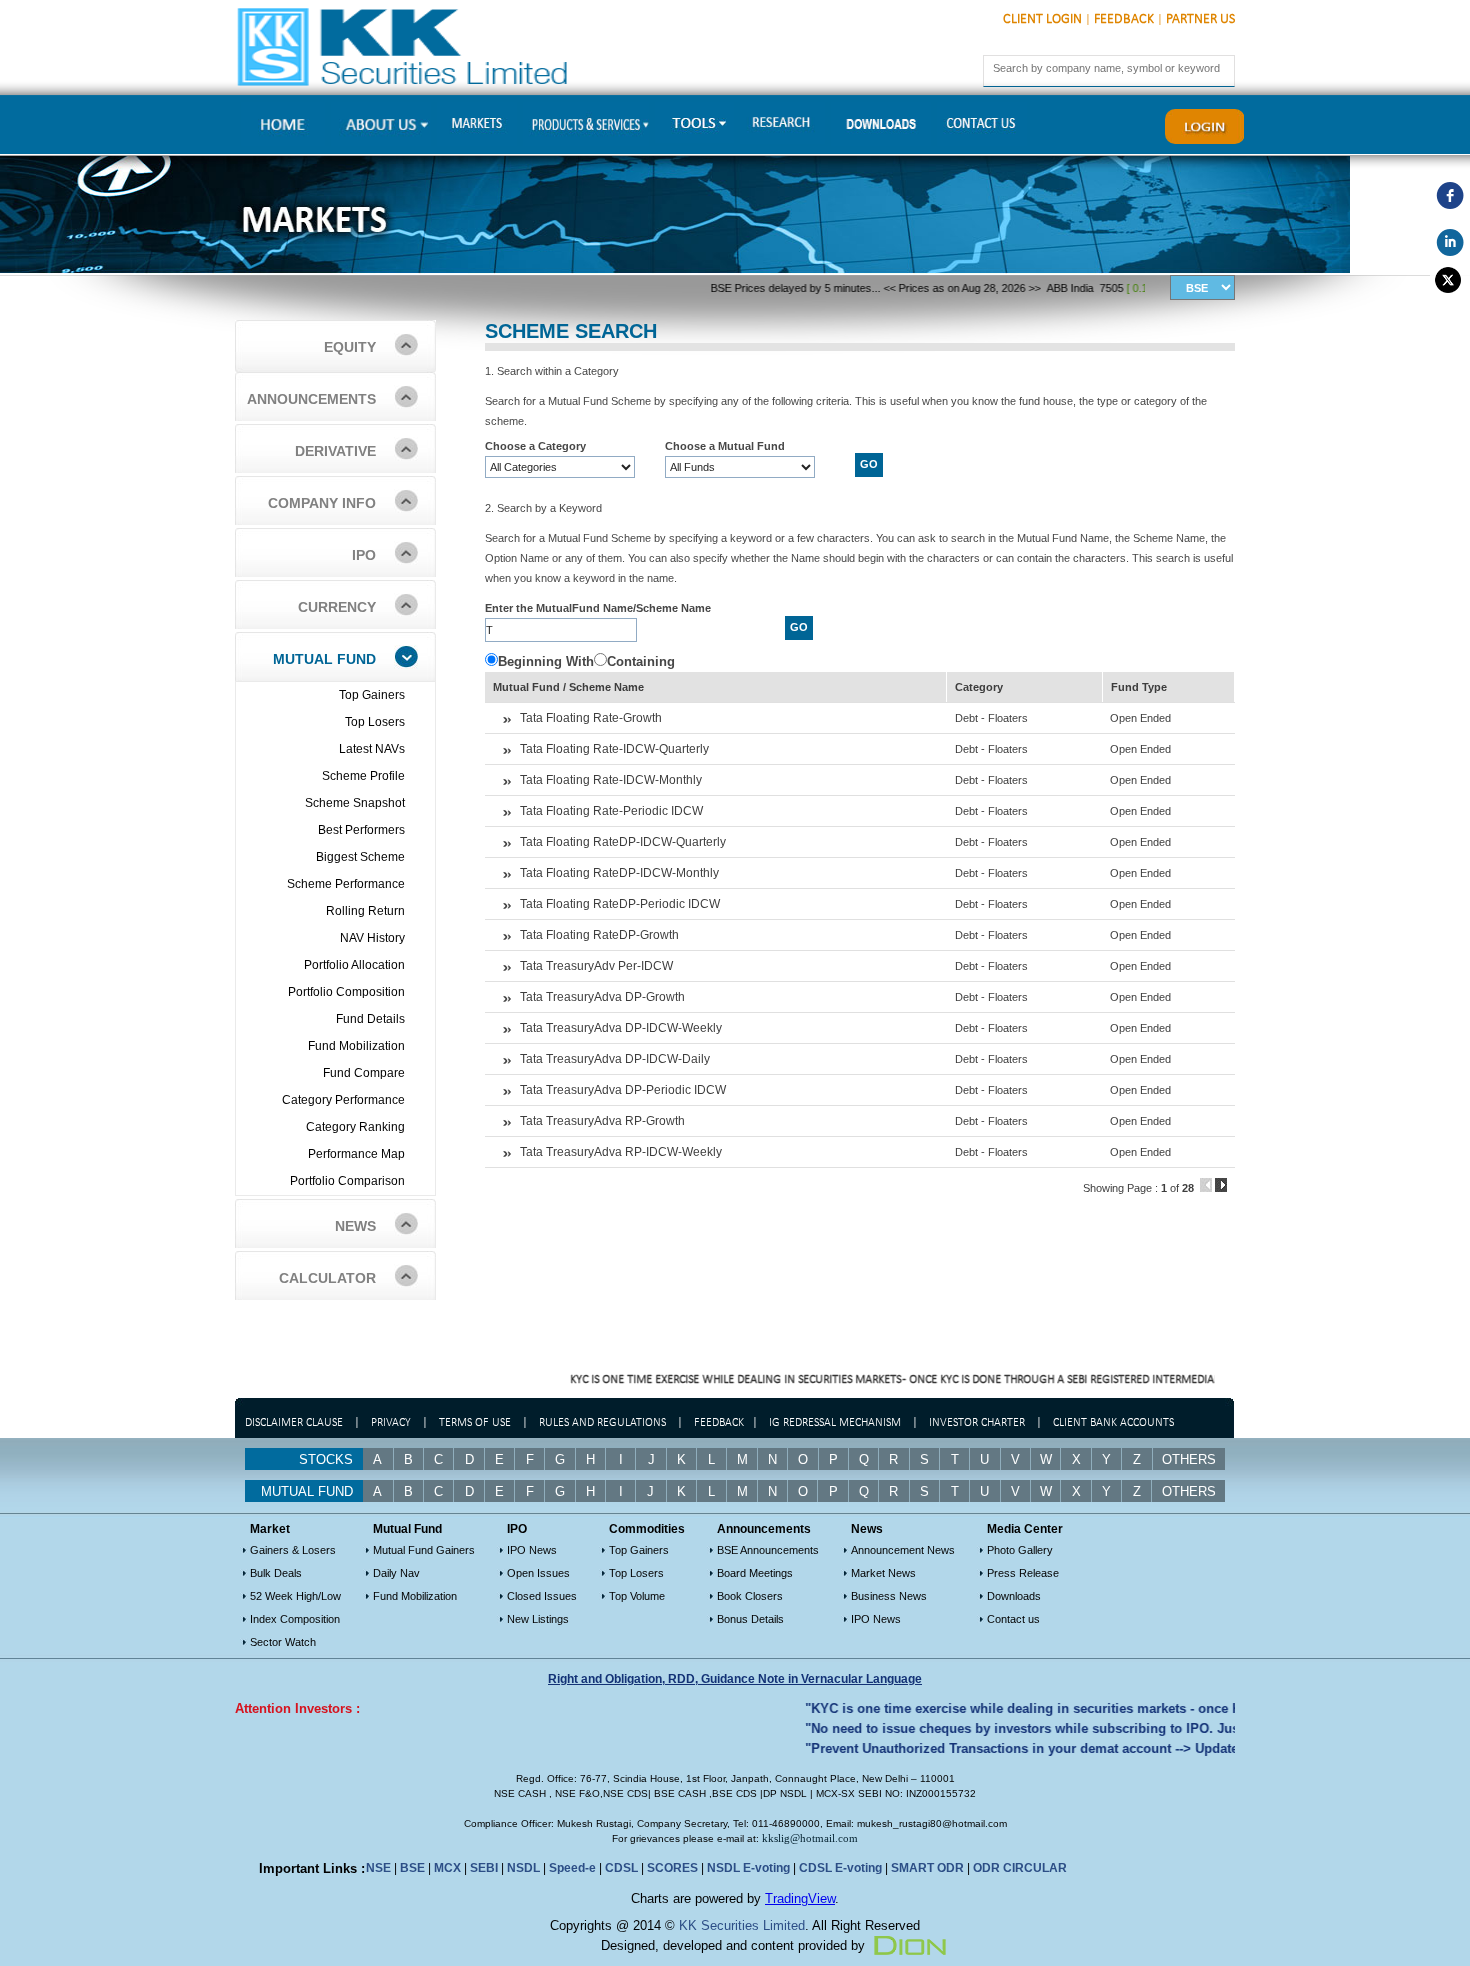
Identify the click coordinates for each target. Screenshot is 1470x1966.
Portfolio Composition (346, 992)
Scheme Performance (346, 884)
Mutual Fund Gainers (424, 1550)
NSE (378, 1868)
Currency (337, 607)
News (355, 1226)
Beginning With (546, 661)
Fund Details (370, 1019)
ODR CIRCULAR (1020, 1868)
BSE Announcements (768, 1550)
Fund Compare (364, 1073)
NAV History (372, 938)
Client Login (1042, 19)
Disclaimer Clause (294, 1423)
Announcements (311, 399)
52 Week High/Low (295, 1596)
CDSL (621, 1868)
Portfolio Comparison (347, 1181)
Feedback (1124, 19)
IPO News (532, 1550)
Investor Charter (977, 1423)
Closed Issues (542, 1596)
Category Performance (343, 1100)
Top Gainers (372, 695)
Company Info (322, 503)
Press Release (1023, 1573)
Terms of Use (476, 1423)
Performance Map (356, 1154)
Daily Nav (396, 1573)
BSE (412, 1868)
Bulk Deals (276, 1573)
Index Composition (295, 1619)
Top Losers (375, 722)
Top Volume (637, 1596)
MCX (447, 1868)
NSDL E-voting (748, 1868)
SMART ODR (927, 1868)
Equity (350, 347)
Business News (889, 1596)
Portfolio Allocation (354, 965)
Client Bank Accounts (1113, 1423)
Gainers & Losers (293, 1550)
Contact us (1013, 1619)
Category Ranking (355, 1127)
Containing (641, 661)
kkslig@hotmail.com (810, 1838)
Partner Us (1200, 19)
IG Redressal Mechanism (835, 1423)
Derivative (335, 451)
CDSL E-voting (840, 1868)
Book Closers (750, 1596)
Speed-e (572, 1868)
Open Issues (538, 1573)
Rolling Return (365, 911)
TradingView (800, 1898)
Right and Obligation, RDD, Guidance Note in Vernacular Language (735, 1679)
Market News (883, 1573)
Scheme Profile (363, 776)
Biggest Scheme (360, 857)
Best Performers (361, 830)
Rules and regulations (602, 1423)
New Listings (538, 1619)
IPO (364, 555)
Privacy (391, 1423)
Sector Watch (283, 1642)
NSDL (523, 1868)
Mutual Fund (324, 659)
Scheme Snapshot (355, 803)
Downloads (1014, 1596)
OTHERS (1189, 1491)
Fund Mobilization (356, 1046)
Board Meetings (755, 1573)
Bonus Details (750, 1619)
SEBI (484, 1868)
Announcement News (903, 1550)
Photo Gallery (1020, 1550)
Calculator (327, 1278)
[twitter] (1450, 280)
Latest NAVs (372, 749)
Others (1189, 1459)
